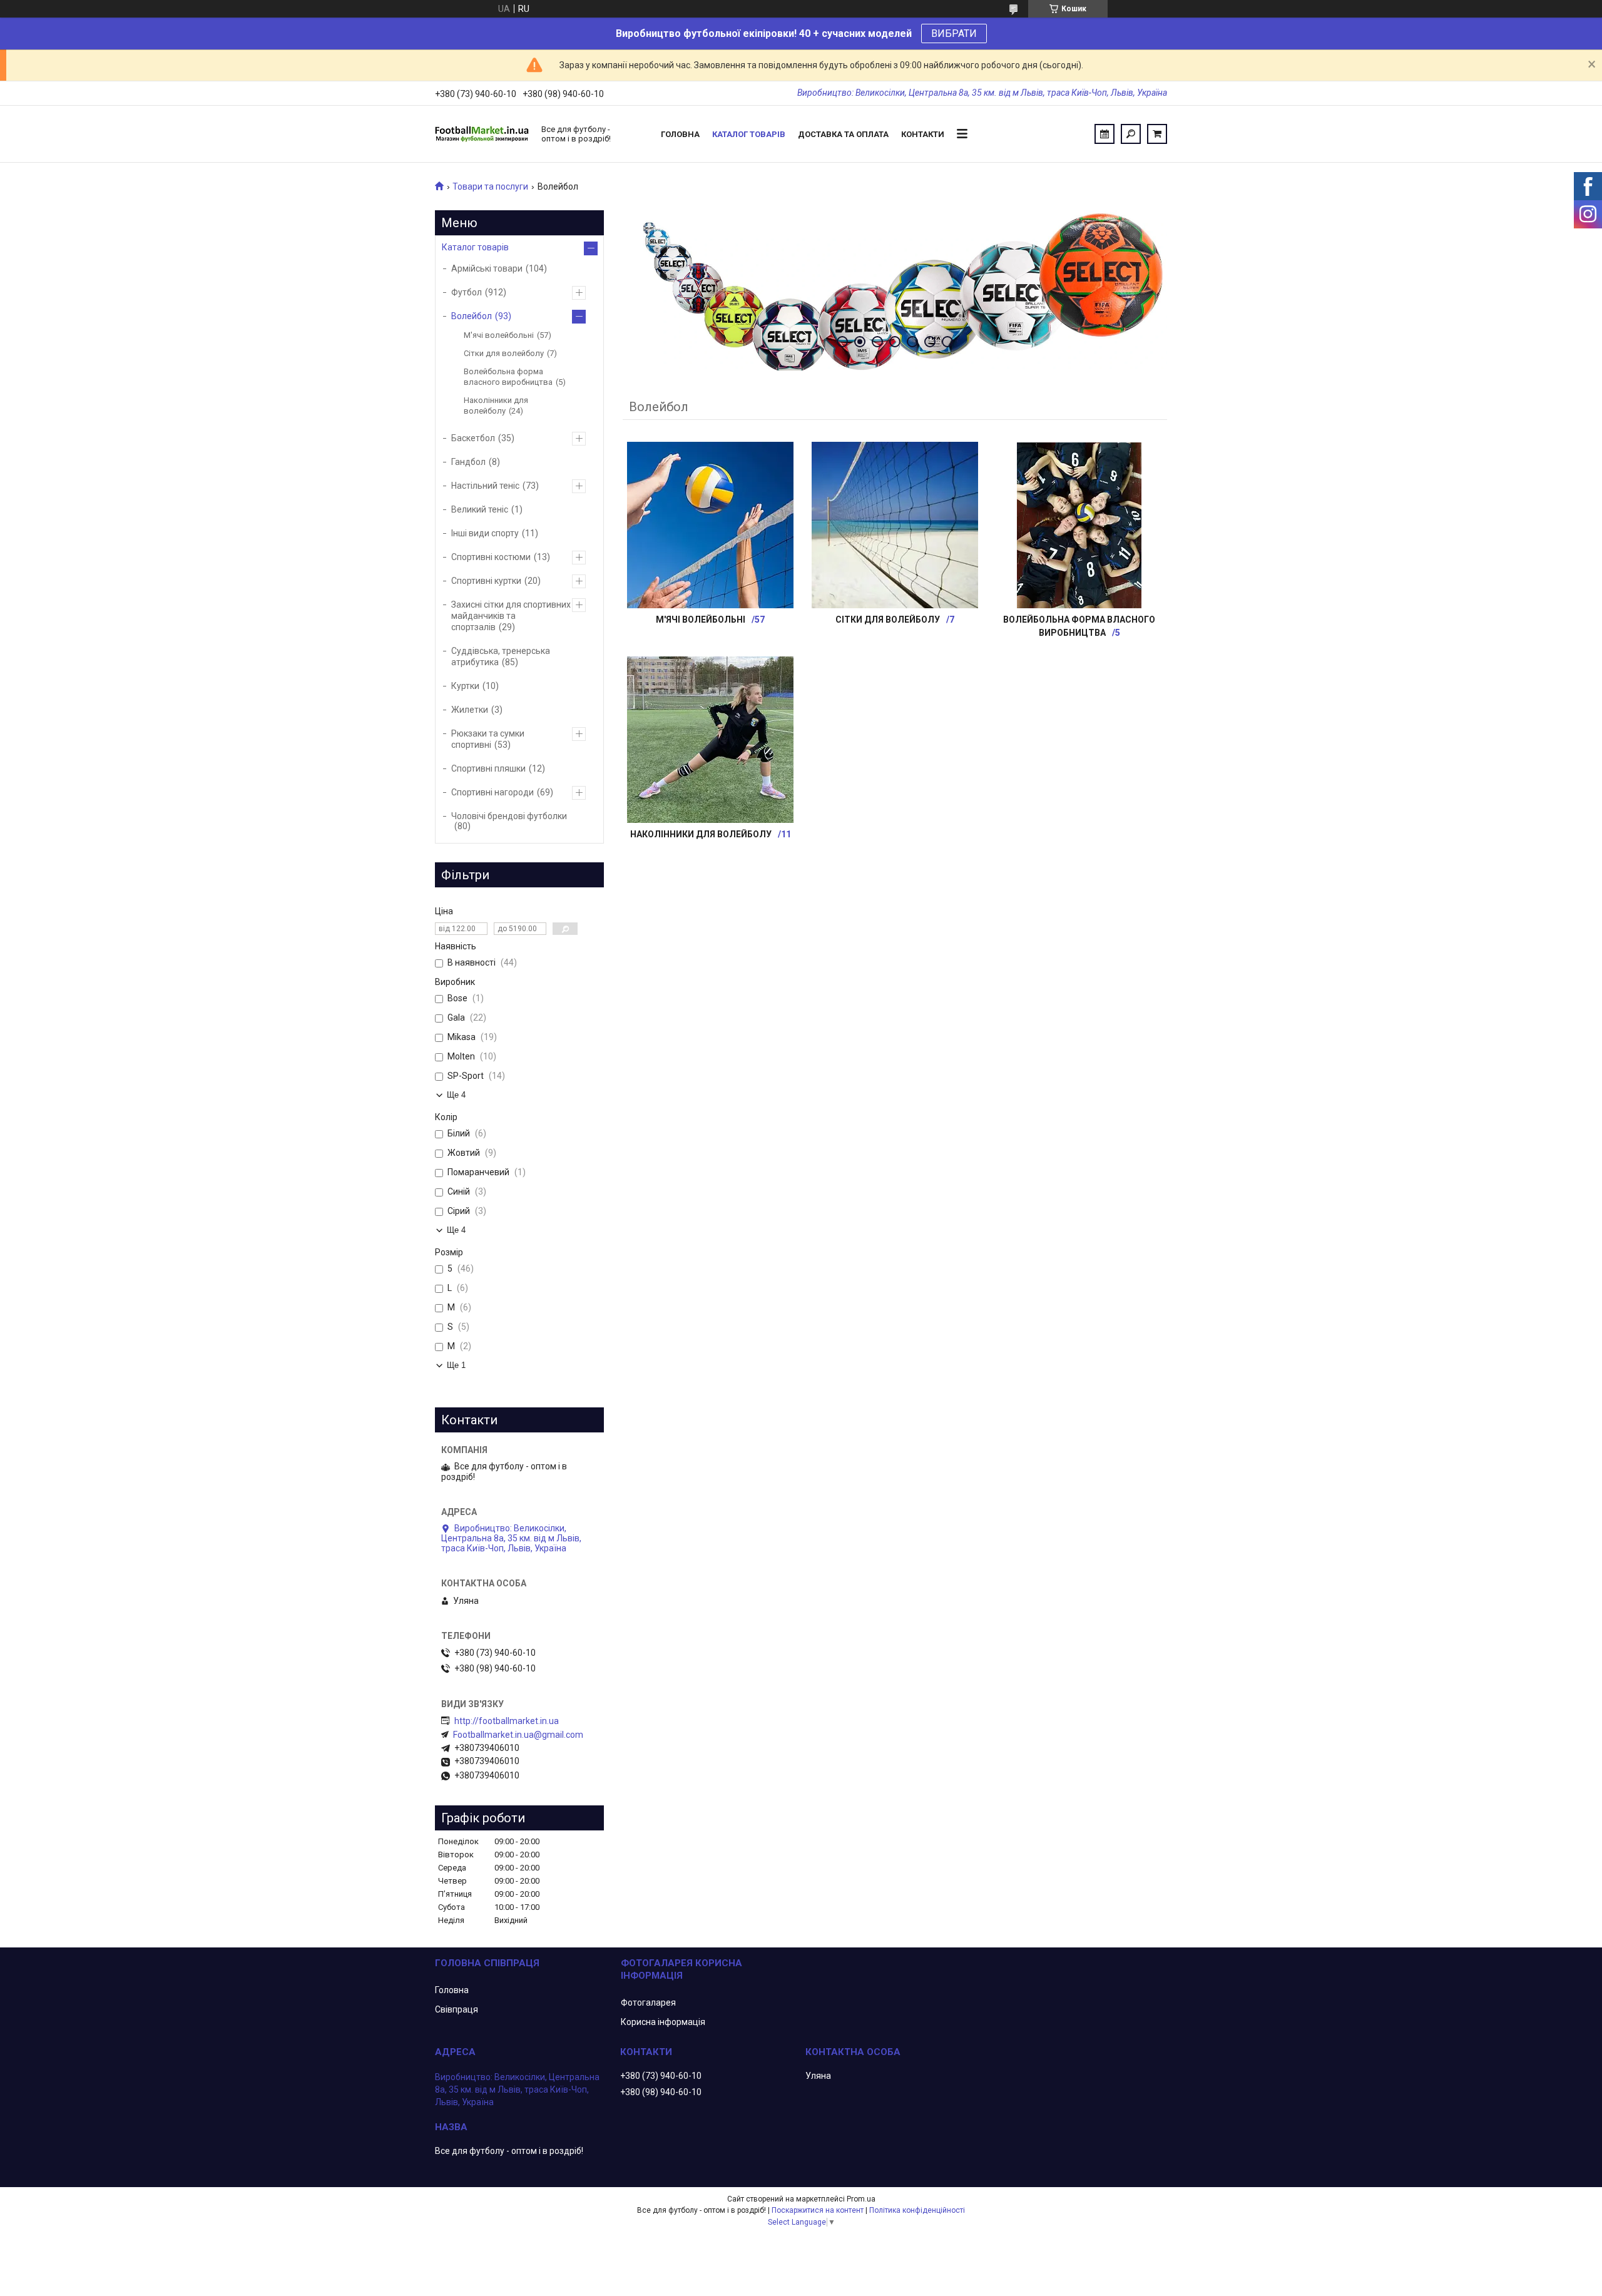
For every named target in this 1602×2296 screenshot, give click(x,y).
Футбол (467, 292)
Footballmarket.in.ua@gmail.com (518, 1735)
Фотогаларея (648, 2003)
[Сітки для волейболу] (895, 525)
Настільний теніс (485, 486)
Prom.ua (861, 2199)
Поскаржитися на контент (818, 2210)
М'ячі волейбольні (701, 620)
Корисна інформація (663, 2022)
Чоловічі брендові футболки (509, 816)
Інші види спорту (485, 533)
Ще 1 (456, 1365)
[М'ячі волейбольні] (710, 525)
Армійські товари (487, 268)
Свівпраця (457, 2009)
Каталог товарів (749, 134)
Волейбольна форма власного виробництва (508, 377)
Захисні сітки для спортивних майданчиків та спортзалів (511, 616)
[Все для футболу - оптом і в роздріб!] (482, 134)
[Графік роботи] (1105, 134)
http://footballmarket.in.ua (507, 1721)
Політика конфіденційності (917, 2210)
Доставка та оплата (843, 134)
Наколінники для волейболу (701, 834)
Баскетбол (473, 438)
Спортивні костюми (491, 557)
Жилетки (470, 710)
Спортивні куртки (486, 581)
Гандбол (468, 462)
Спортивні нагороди (492, 792)
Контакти (923, 134)
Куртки (465, 686)
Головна (680, 134)
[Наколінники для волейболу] (710, 740)
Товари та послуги (490, 186)
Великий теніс (480, 509)
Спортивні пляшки (488, 768)
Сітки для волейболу (888, 620)
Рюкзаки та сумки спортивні (488, 739)
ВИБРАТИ (954, 33)
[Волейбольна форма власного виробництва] (1079, 525)
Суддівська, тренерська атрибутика (501, 656)
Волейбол (472, 316)
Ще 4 (456, 1095)
